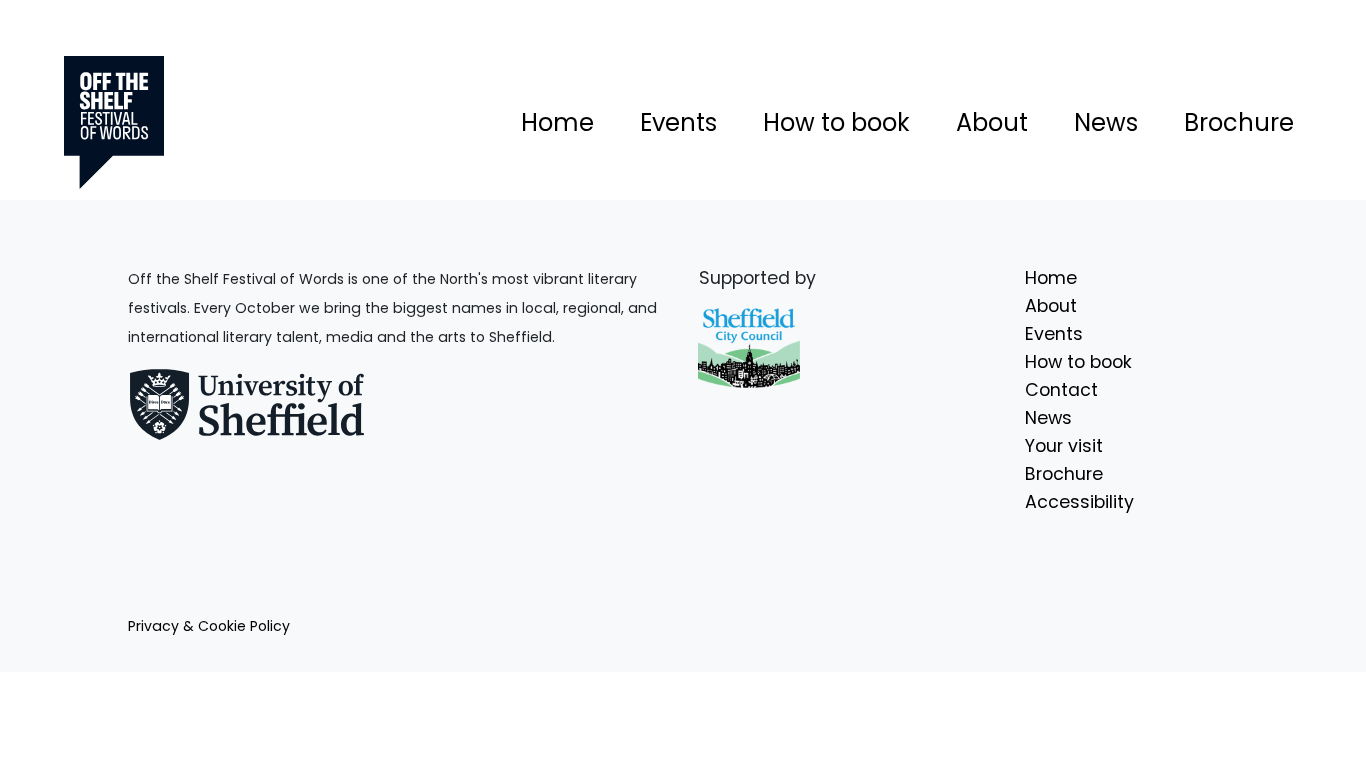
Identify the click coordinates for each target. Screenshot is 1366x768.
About (992, 122)
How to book (836, 122)
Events (678, 122)
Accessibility (1079, 502)
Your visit (1064, 446)
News (1106, 122)
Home (557, 122)
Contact (1061, 390)
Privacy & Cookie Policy (209, 626)
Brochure (1239, 122)
